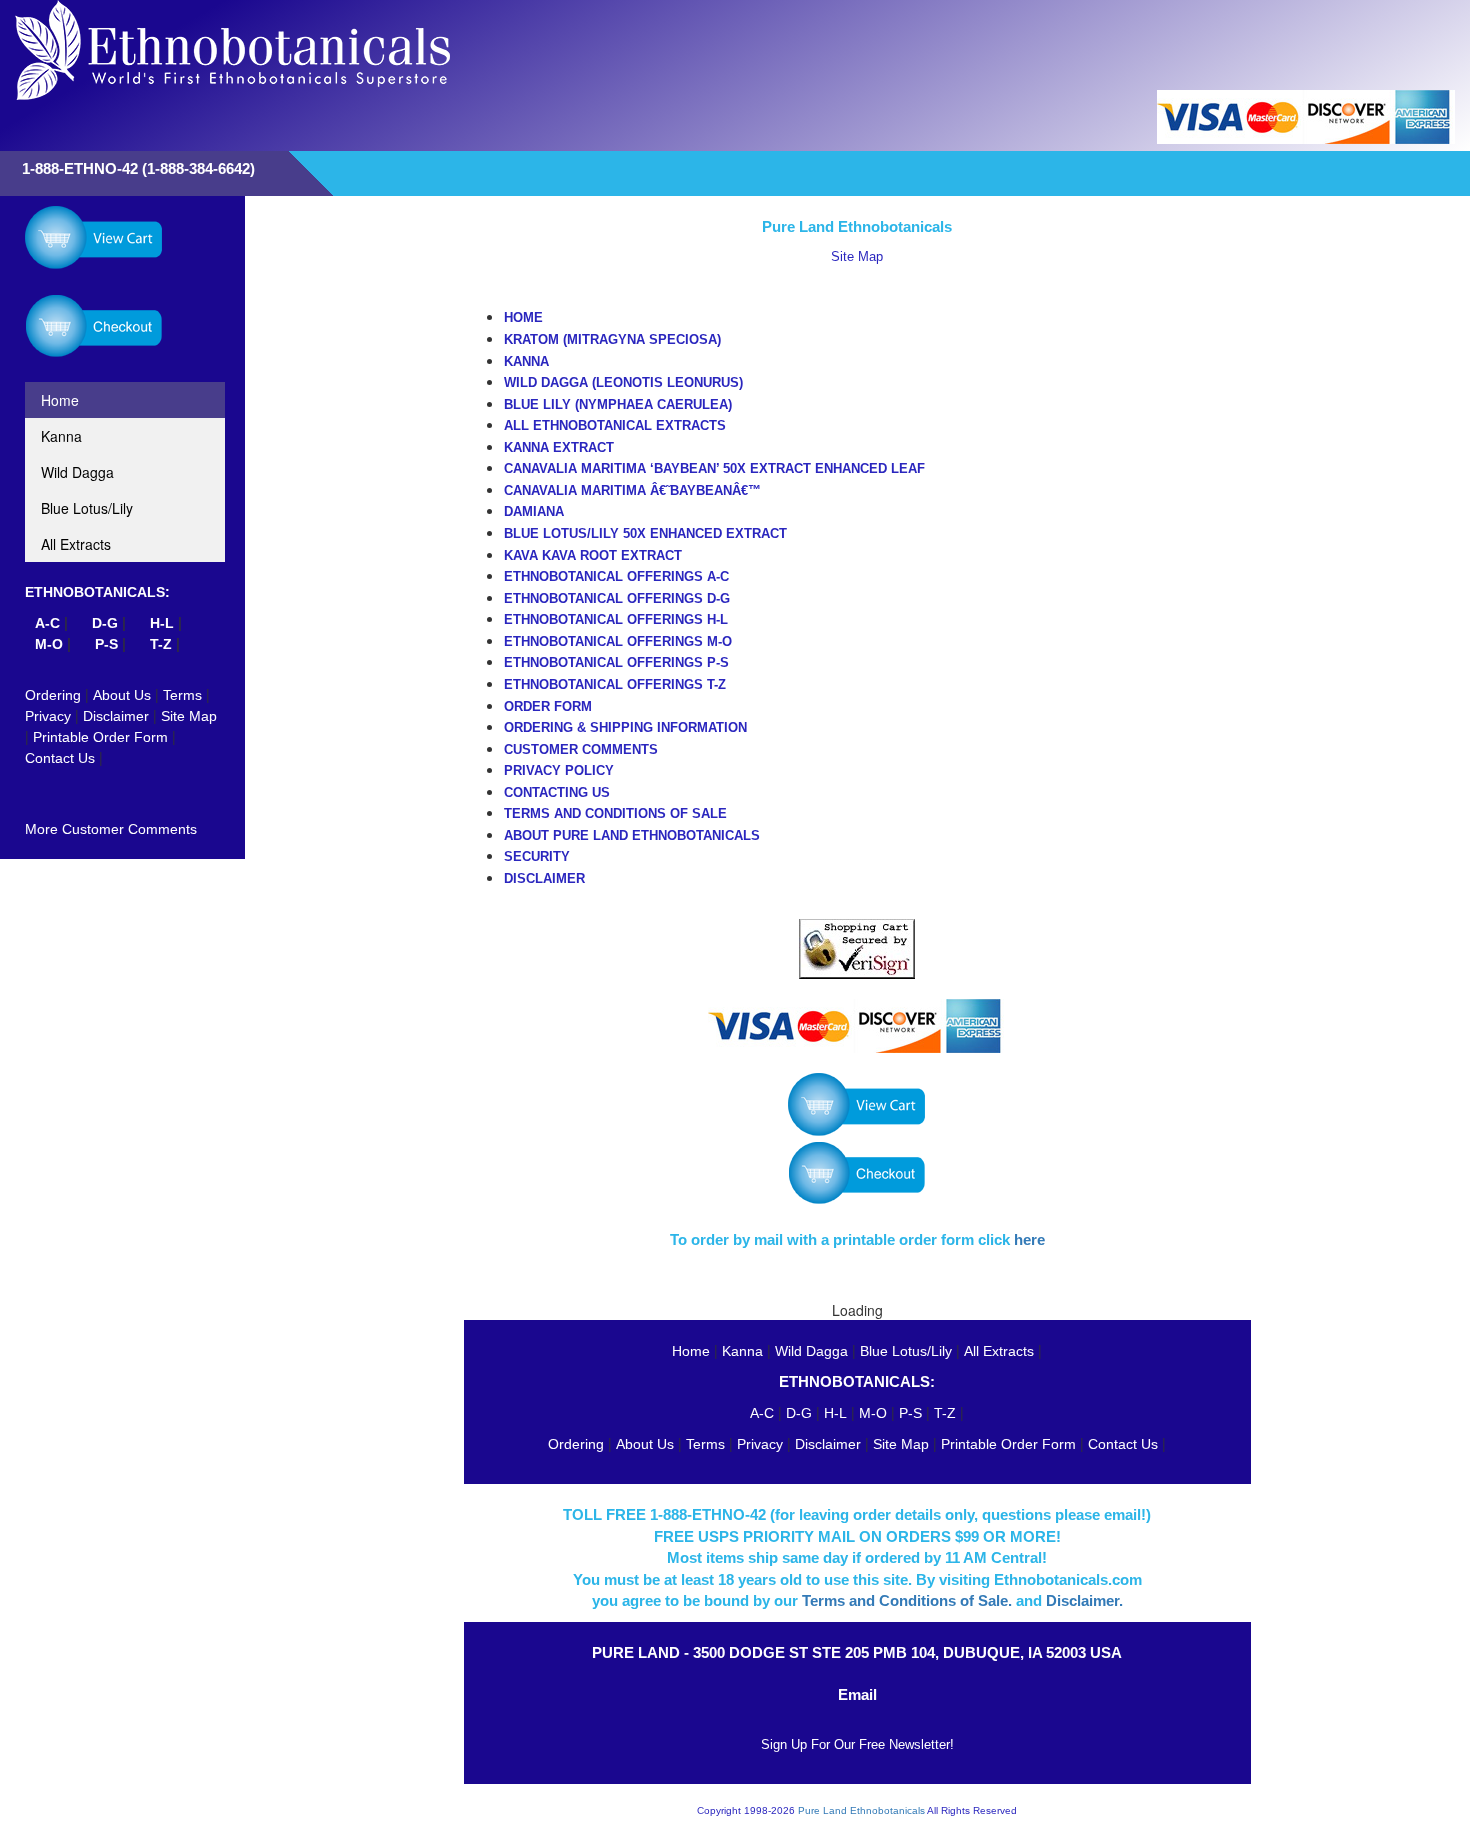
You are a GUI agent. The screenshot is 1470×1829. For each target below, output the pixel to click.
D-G (799, 1413)
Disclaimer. (1084, 1600)
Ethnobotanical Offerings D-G (617, 598)
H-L (835, 1413)
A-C (762, 1413)
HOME (523, 317)
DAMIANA (534, 511)
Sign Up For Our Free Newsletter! (857, 1744)
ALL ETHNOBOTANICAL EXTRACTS (615, 425)
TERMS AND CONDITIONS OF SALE (615, 813)
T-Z (161, 644)
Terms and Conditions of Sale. (907, 1600)
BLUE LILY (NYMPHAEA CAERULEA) (618, 404)
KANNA (526, 361)
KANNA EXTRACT (559, 447)
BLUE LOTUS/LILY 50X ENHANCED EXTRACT (645, 533)
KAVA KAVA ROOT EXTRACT (593, 555)
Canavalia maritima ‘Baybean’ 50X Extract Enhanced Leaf (714, 468)
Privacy (48, 716)
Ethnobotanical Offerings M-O (618, 641)
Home (60, 400)
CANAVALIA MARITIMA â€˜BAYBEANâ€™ (632, 490)
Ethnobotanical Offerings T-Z (615, 684)
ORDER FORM (548, 706)
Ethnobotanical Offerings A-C (616, 576)
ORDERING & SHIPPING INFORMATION (625, 727)
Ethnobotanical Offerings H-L (616, 619)
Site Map (189, 716)
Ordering (53, 695)
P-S (106, 644)
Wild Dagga (77, 472)
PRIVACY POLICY (559, 770)
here (1029, 1239)
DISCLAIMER (544, 878)
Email (857, 1694)
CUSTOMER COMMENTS (581, 749)
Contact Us (60, 758)
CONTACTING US (557, 792)
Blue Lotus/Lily (87, 508)
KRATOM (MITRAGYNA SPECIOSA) (612, 339)
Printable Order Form (100, 737)
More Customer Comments (111, 829)
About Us (122, 695)
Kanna (61, 436)
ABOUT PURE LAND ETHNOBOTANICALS (632, 835)
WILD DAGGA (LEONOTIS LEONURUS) (623, 382)
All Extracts (76, 544)
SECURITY (537, 856)
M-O (49, 644)
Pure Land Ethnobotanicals (861, 1810)
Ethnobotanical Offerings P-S (616, 662)
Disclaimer (116, 716)
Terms (182, 695)
